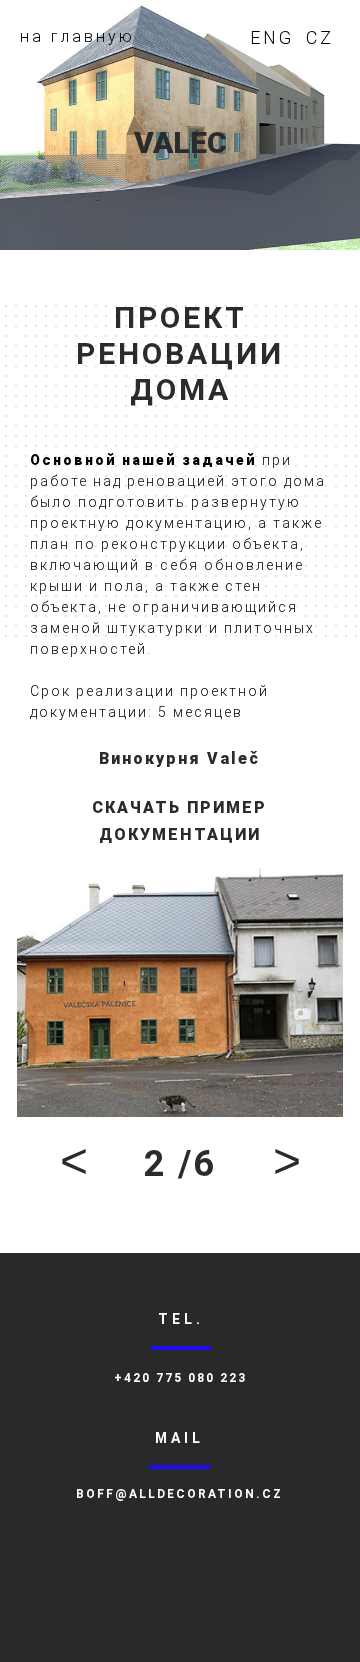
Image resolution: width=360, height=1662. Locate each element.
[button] (74, 1164)
